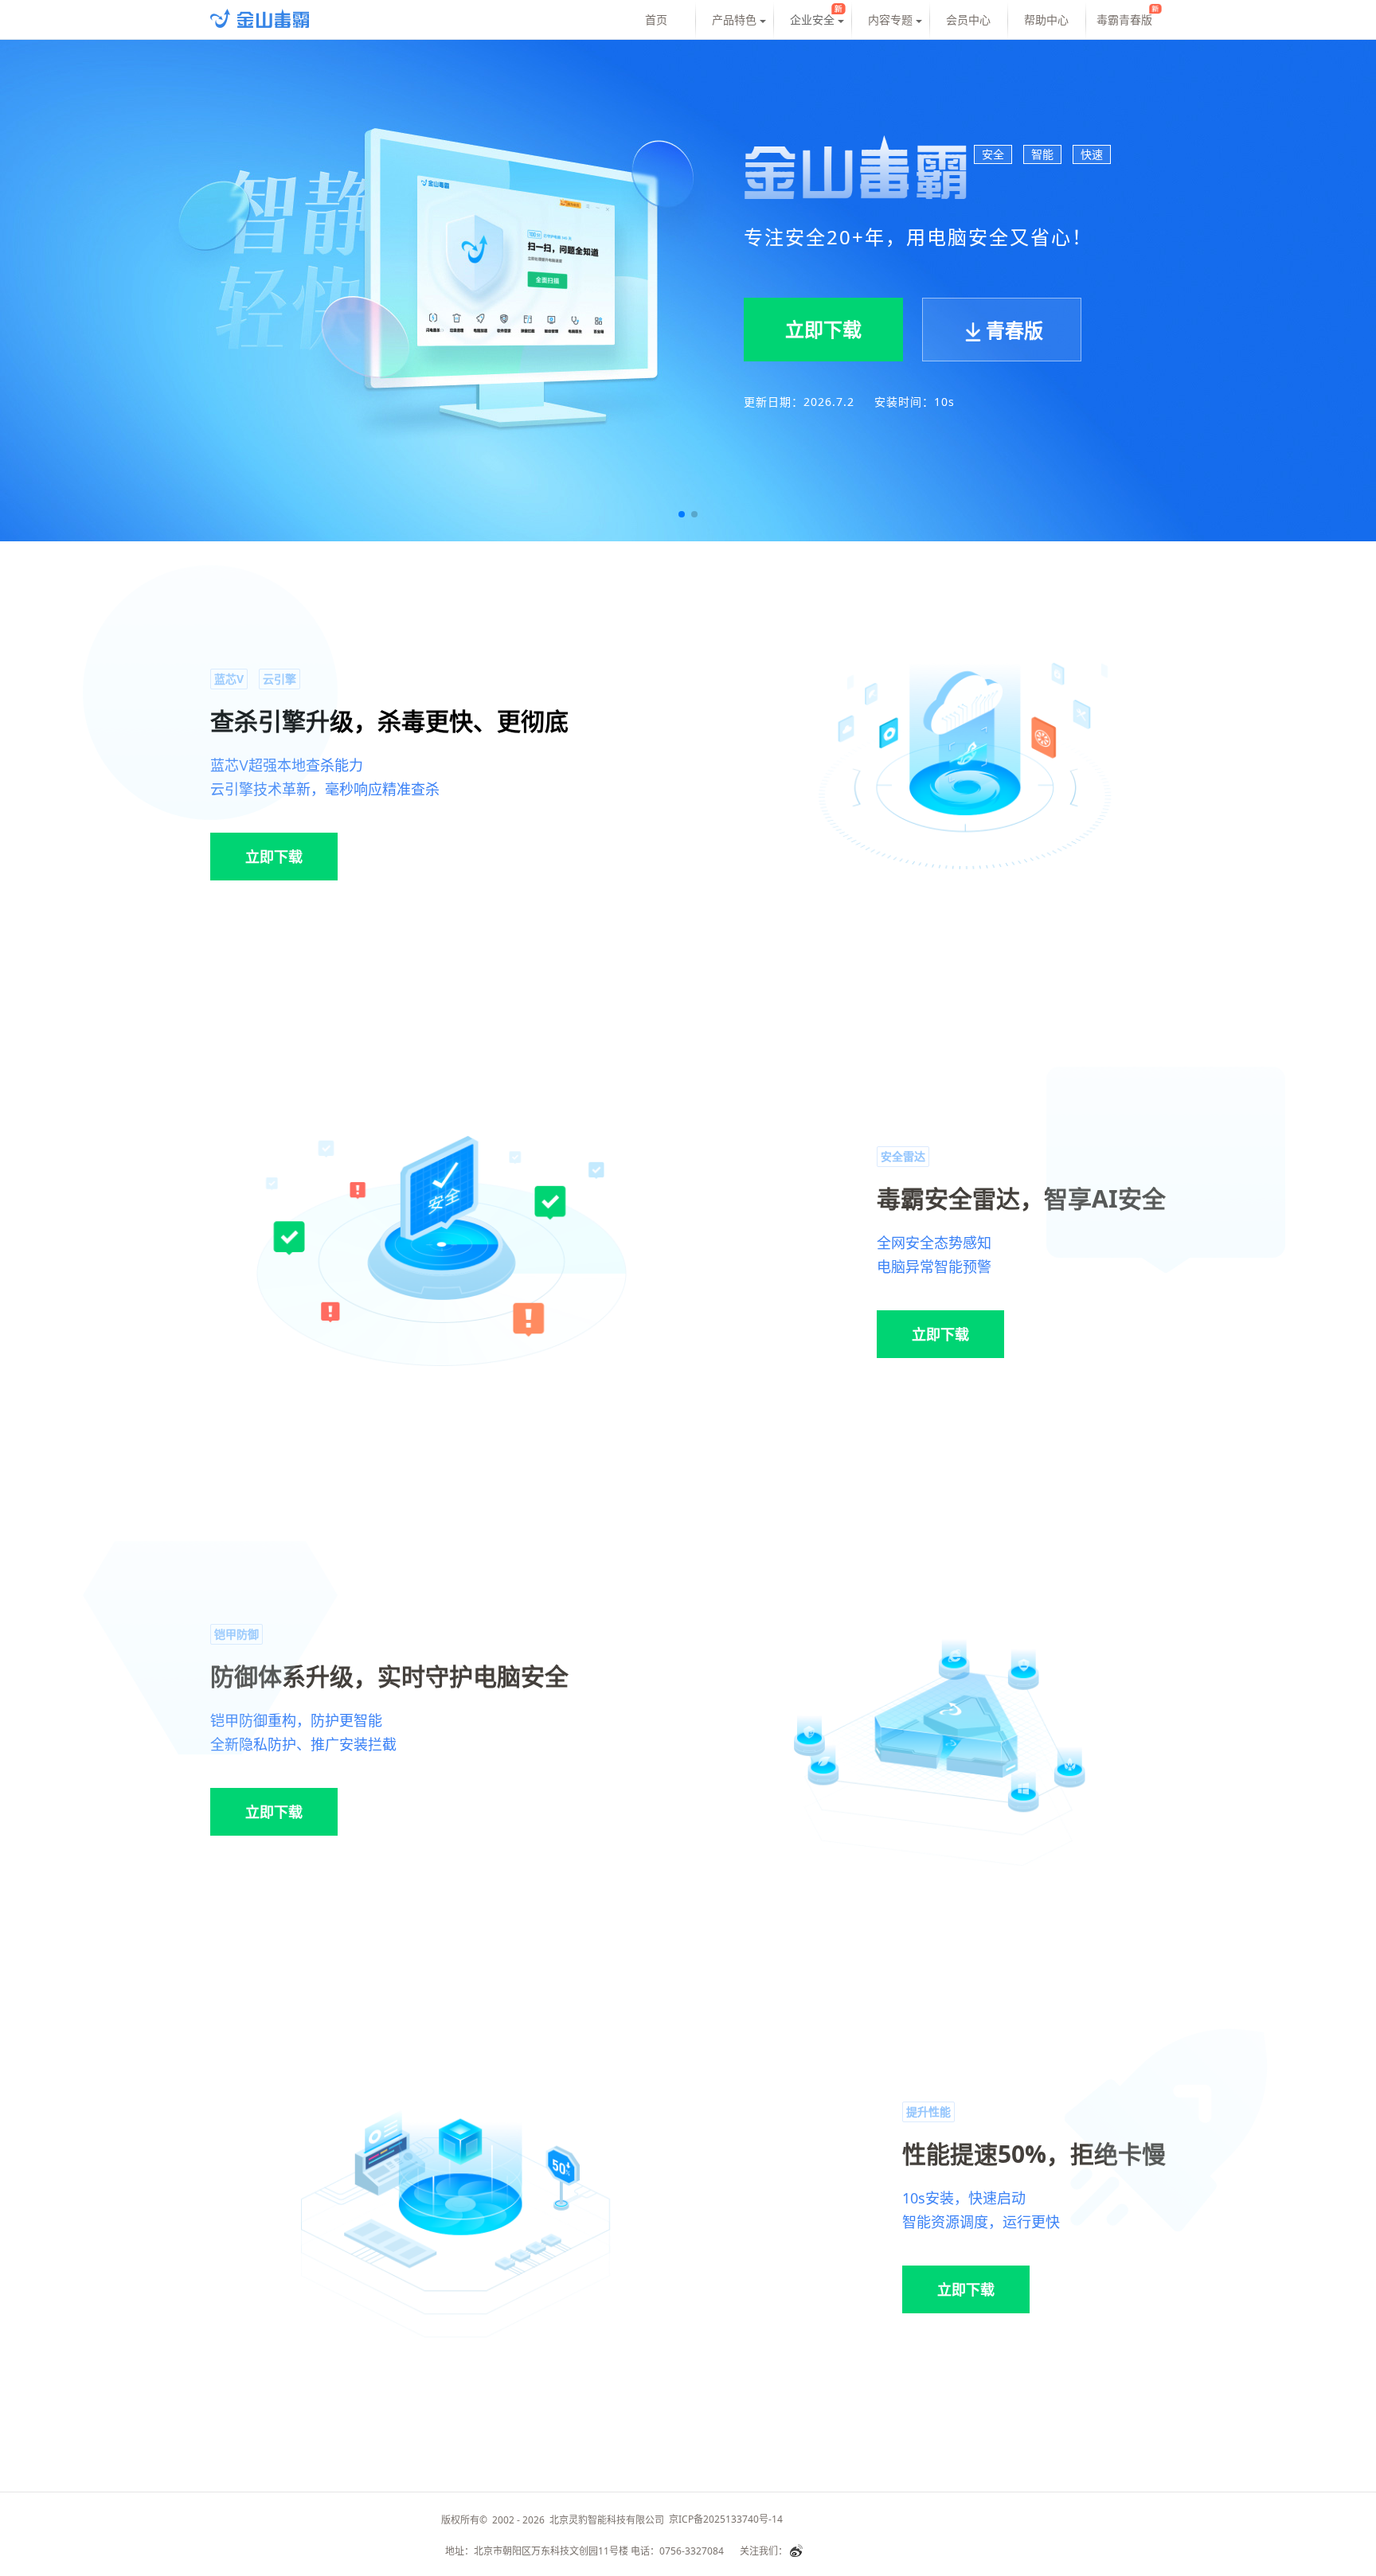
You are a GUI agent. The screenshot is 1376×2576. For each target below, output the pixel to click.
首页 (656, 20)
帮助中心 (1046, 20)
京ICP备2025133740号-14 (728, 2519)
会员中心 (968, 20)
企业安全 (812, 20)
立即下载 (274, 857)
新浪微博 (796, 2551)
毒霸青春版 (1124, 20)
